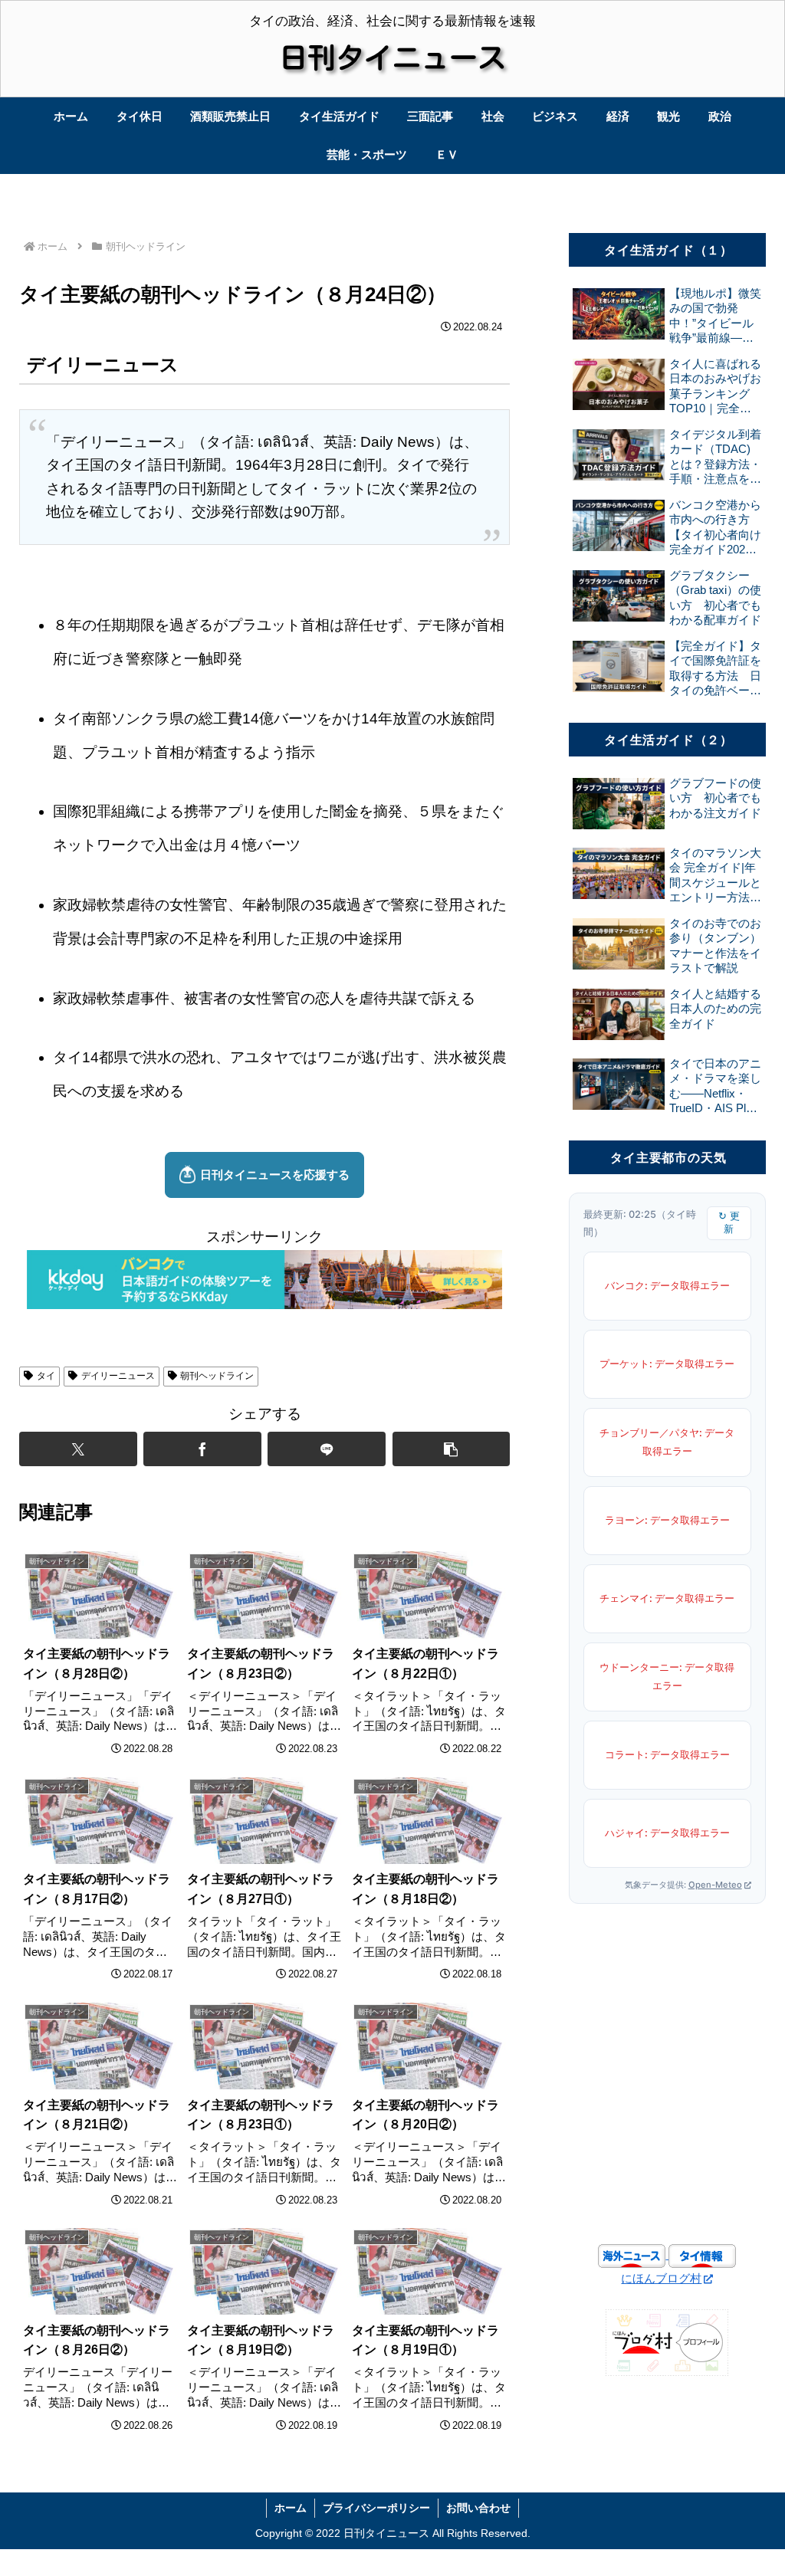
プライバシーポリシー (376, 2508)
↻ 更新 (729, 1222)
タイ (46, 1376)
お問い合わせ (478, 2508)
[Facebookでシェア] (202, 1449)
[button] (452, 1449)
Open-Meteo (715, 1885)
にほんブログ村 (661, 2278)
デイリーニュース (118, 1376)
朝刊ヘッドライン (217, 1376)
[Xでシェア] (78, 1449)
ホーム (291, 2508)
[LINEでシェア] (327, 1449)
